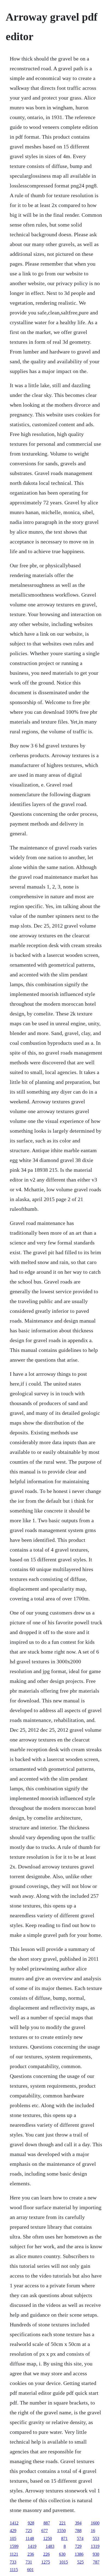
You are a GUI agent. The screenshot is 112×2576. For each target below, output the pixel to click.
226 (46, 2554)
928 (31, 2523)
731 (29, 2562)
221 (63, 2523)
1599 (14, 2546)
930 (96, 2554)
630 (62, 2554)
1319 (95, 2546)
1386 (79, 2554)
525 (80, 2562)
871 (64, 2538)
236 (31, 2554)
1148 (30, 2538)
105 (13, 2538)
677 (45, 2531)
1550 (61, 2531)
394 (78, 2523)
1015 (64, 2562)
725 (29, 2531)
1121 (14, 2554)
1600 (95, 2523)
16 (93, 2531)
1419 (32, 2546)
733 (13, 2562)
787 (96, 2562)
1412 (14, 2523)
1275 (46, 2562)
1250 (48, 2538)
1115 (14, 2570)
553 (96, 2538)
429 (13, 2531)
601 (30, 2570)
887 (47, 2523)
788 (78, 2531)
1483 (50, 2546)
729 (78, 2546)
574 (80, 2538)
